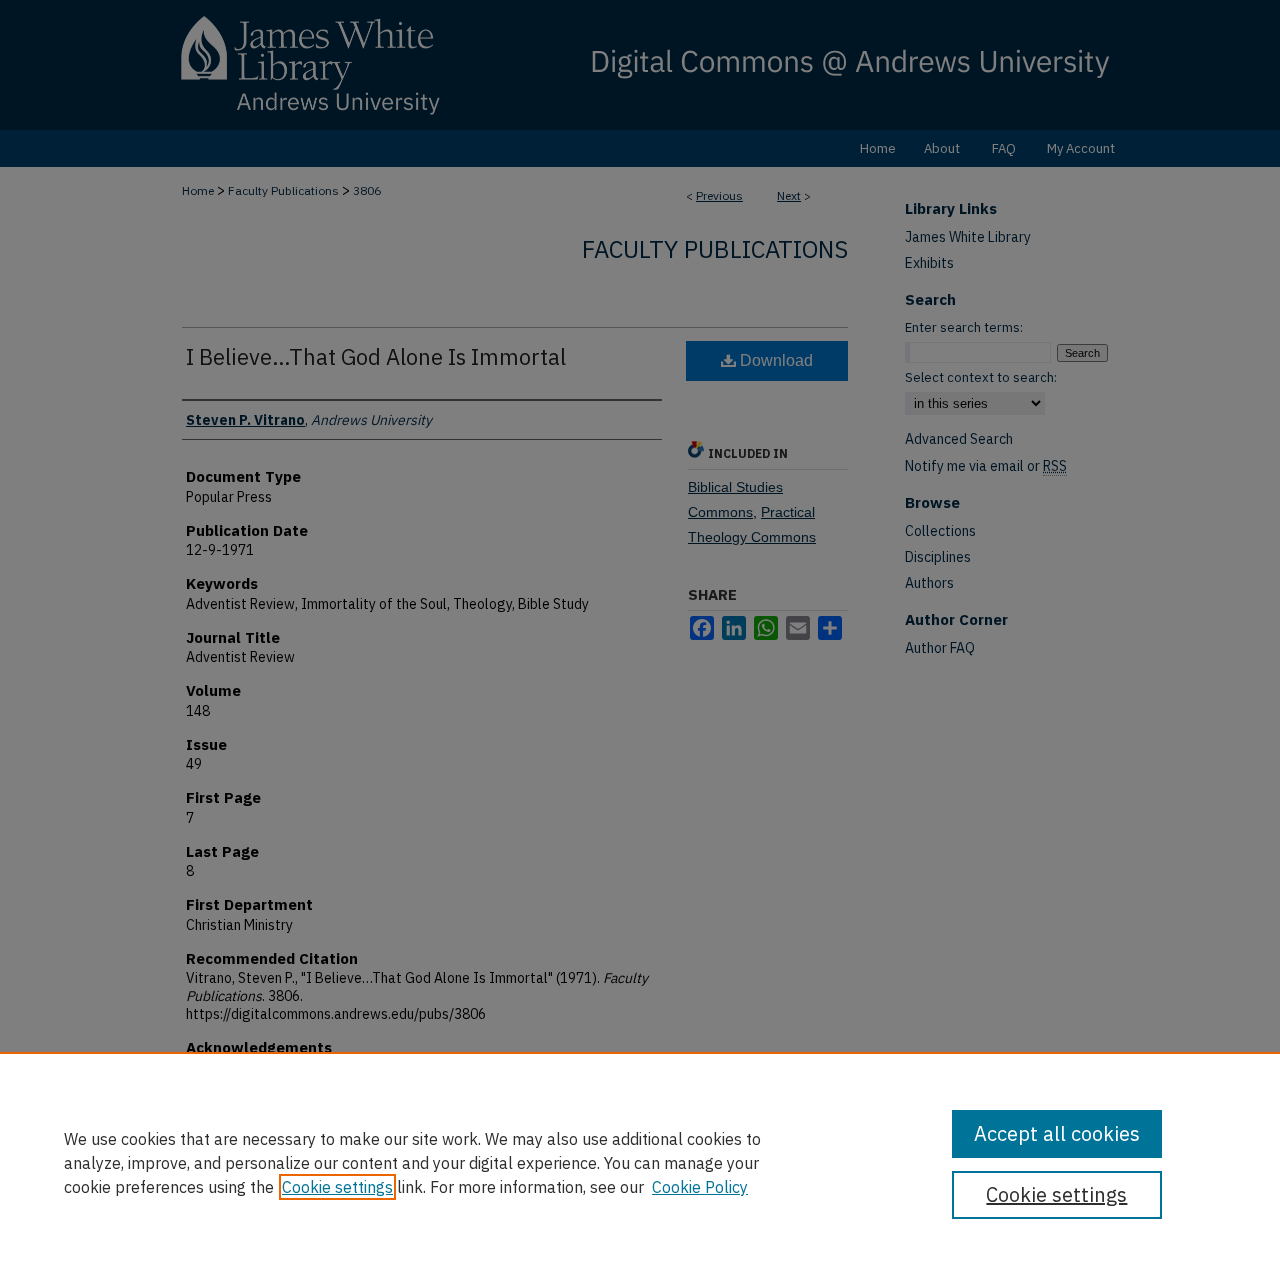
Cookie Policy (700, 1187)
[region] (640, 1162)
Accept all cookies (1057, 1133)
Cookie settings (337, 1187)
